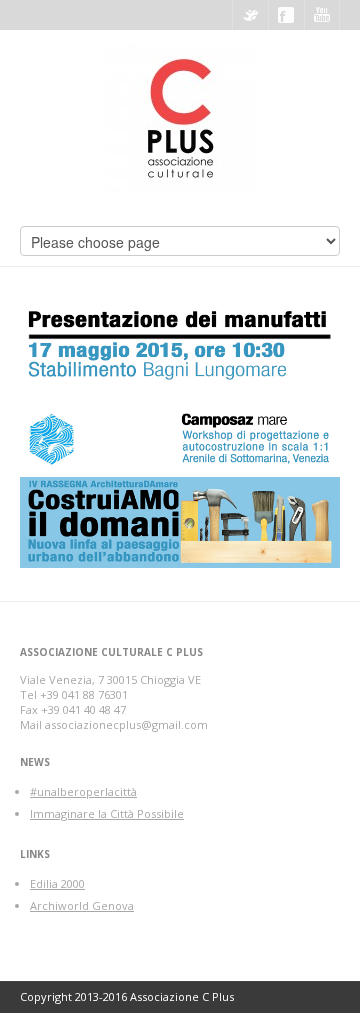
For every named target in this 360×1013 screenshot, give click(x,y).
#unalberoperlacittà (83, 791)
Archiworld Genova (82, 905)
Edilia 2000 (57, 883)
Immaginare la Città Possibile (107, 813)
